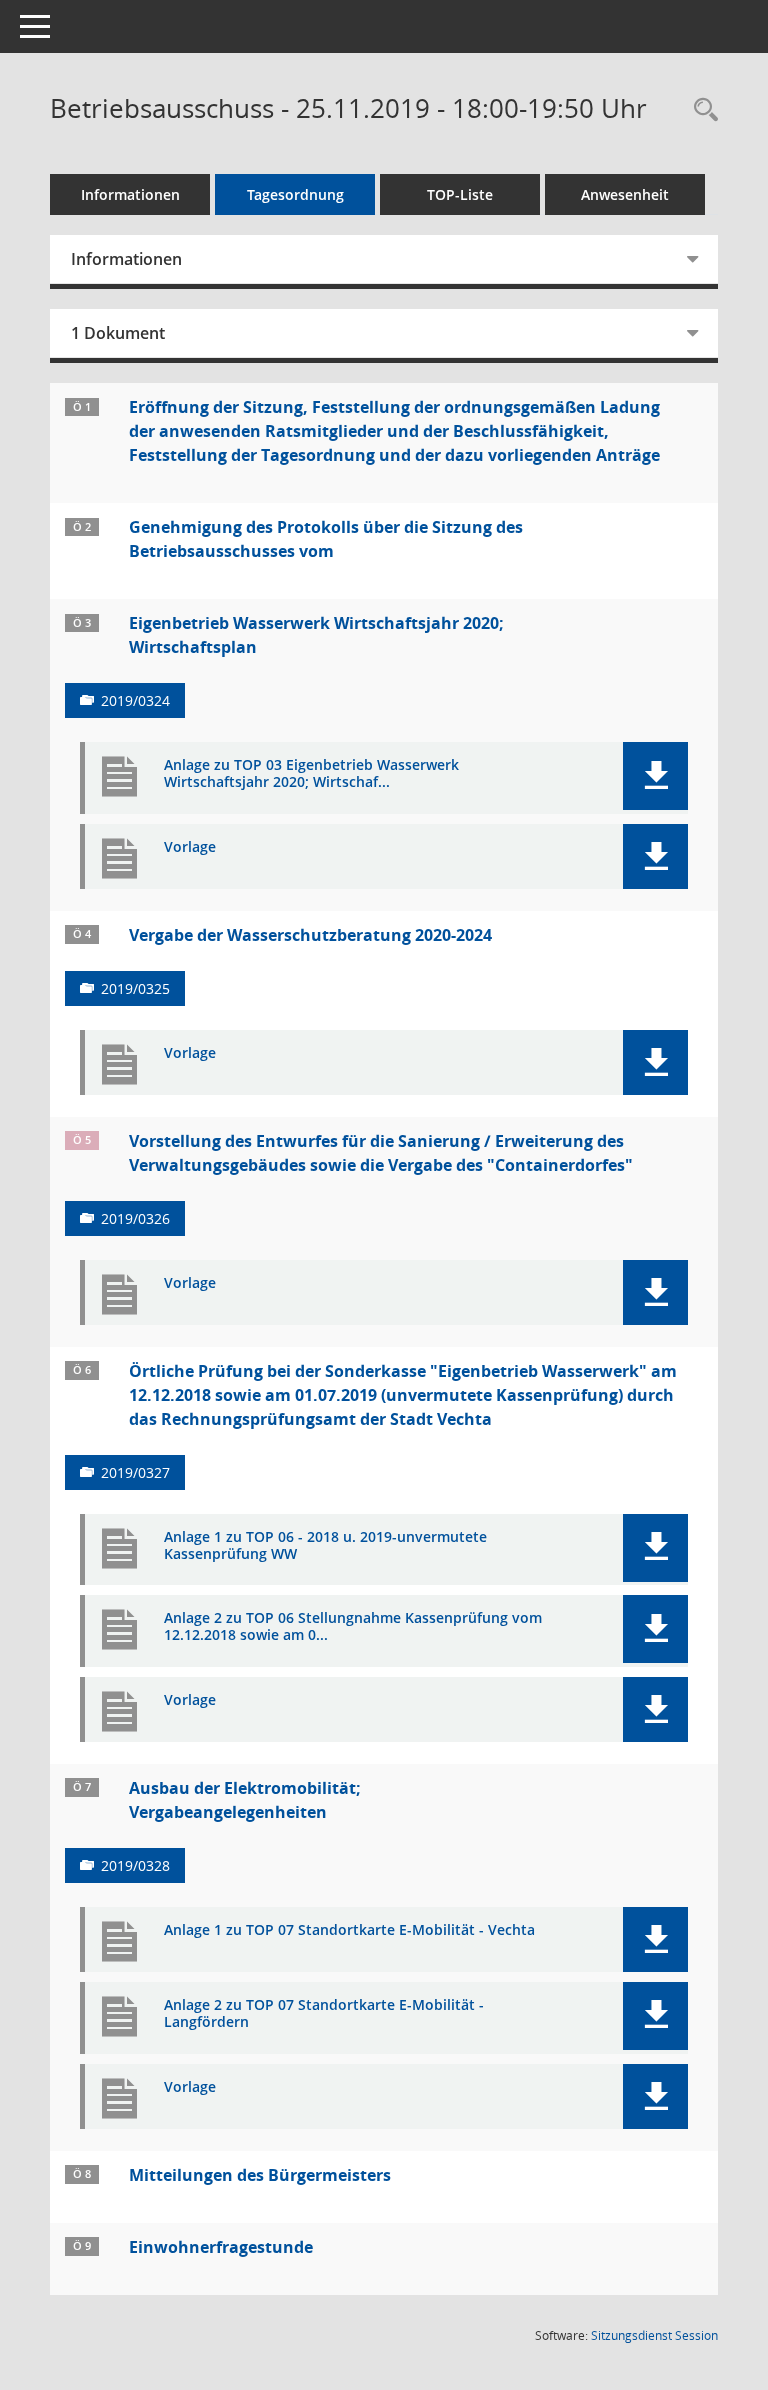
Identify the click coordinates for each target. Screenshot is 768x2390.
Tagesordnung (295, 194)
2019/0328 (135, 1865)
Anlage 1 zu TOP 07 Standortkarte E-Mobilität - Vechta (349, 1930)
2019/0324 (135, 700)
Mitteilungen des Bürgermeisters (260, 2175)
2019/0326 (135, 1218)
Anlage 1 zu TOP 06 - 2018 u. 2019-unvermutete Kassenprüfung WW (325, 1546)
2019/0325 (135, 988)
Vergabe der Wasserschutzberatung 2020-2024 (310, 935)
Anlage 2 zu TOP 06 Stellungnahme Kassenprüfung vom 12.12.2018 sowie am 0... (353, 1627)
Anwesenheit (625, 194)
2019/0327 (135, 1472)
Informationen (130, 194)
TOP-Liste (460, 194)
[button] (655, 776)
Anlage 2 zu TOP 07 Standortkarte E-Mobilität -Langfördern (324, 2014)
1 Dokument (118, 333)
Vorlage (190, 847)
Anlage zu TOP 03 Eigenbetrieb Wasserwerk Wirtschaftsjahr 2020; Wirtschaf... (311, 774)
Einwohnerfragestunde (221, 2247)
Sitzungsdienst (654, 2335)
